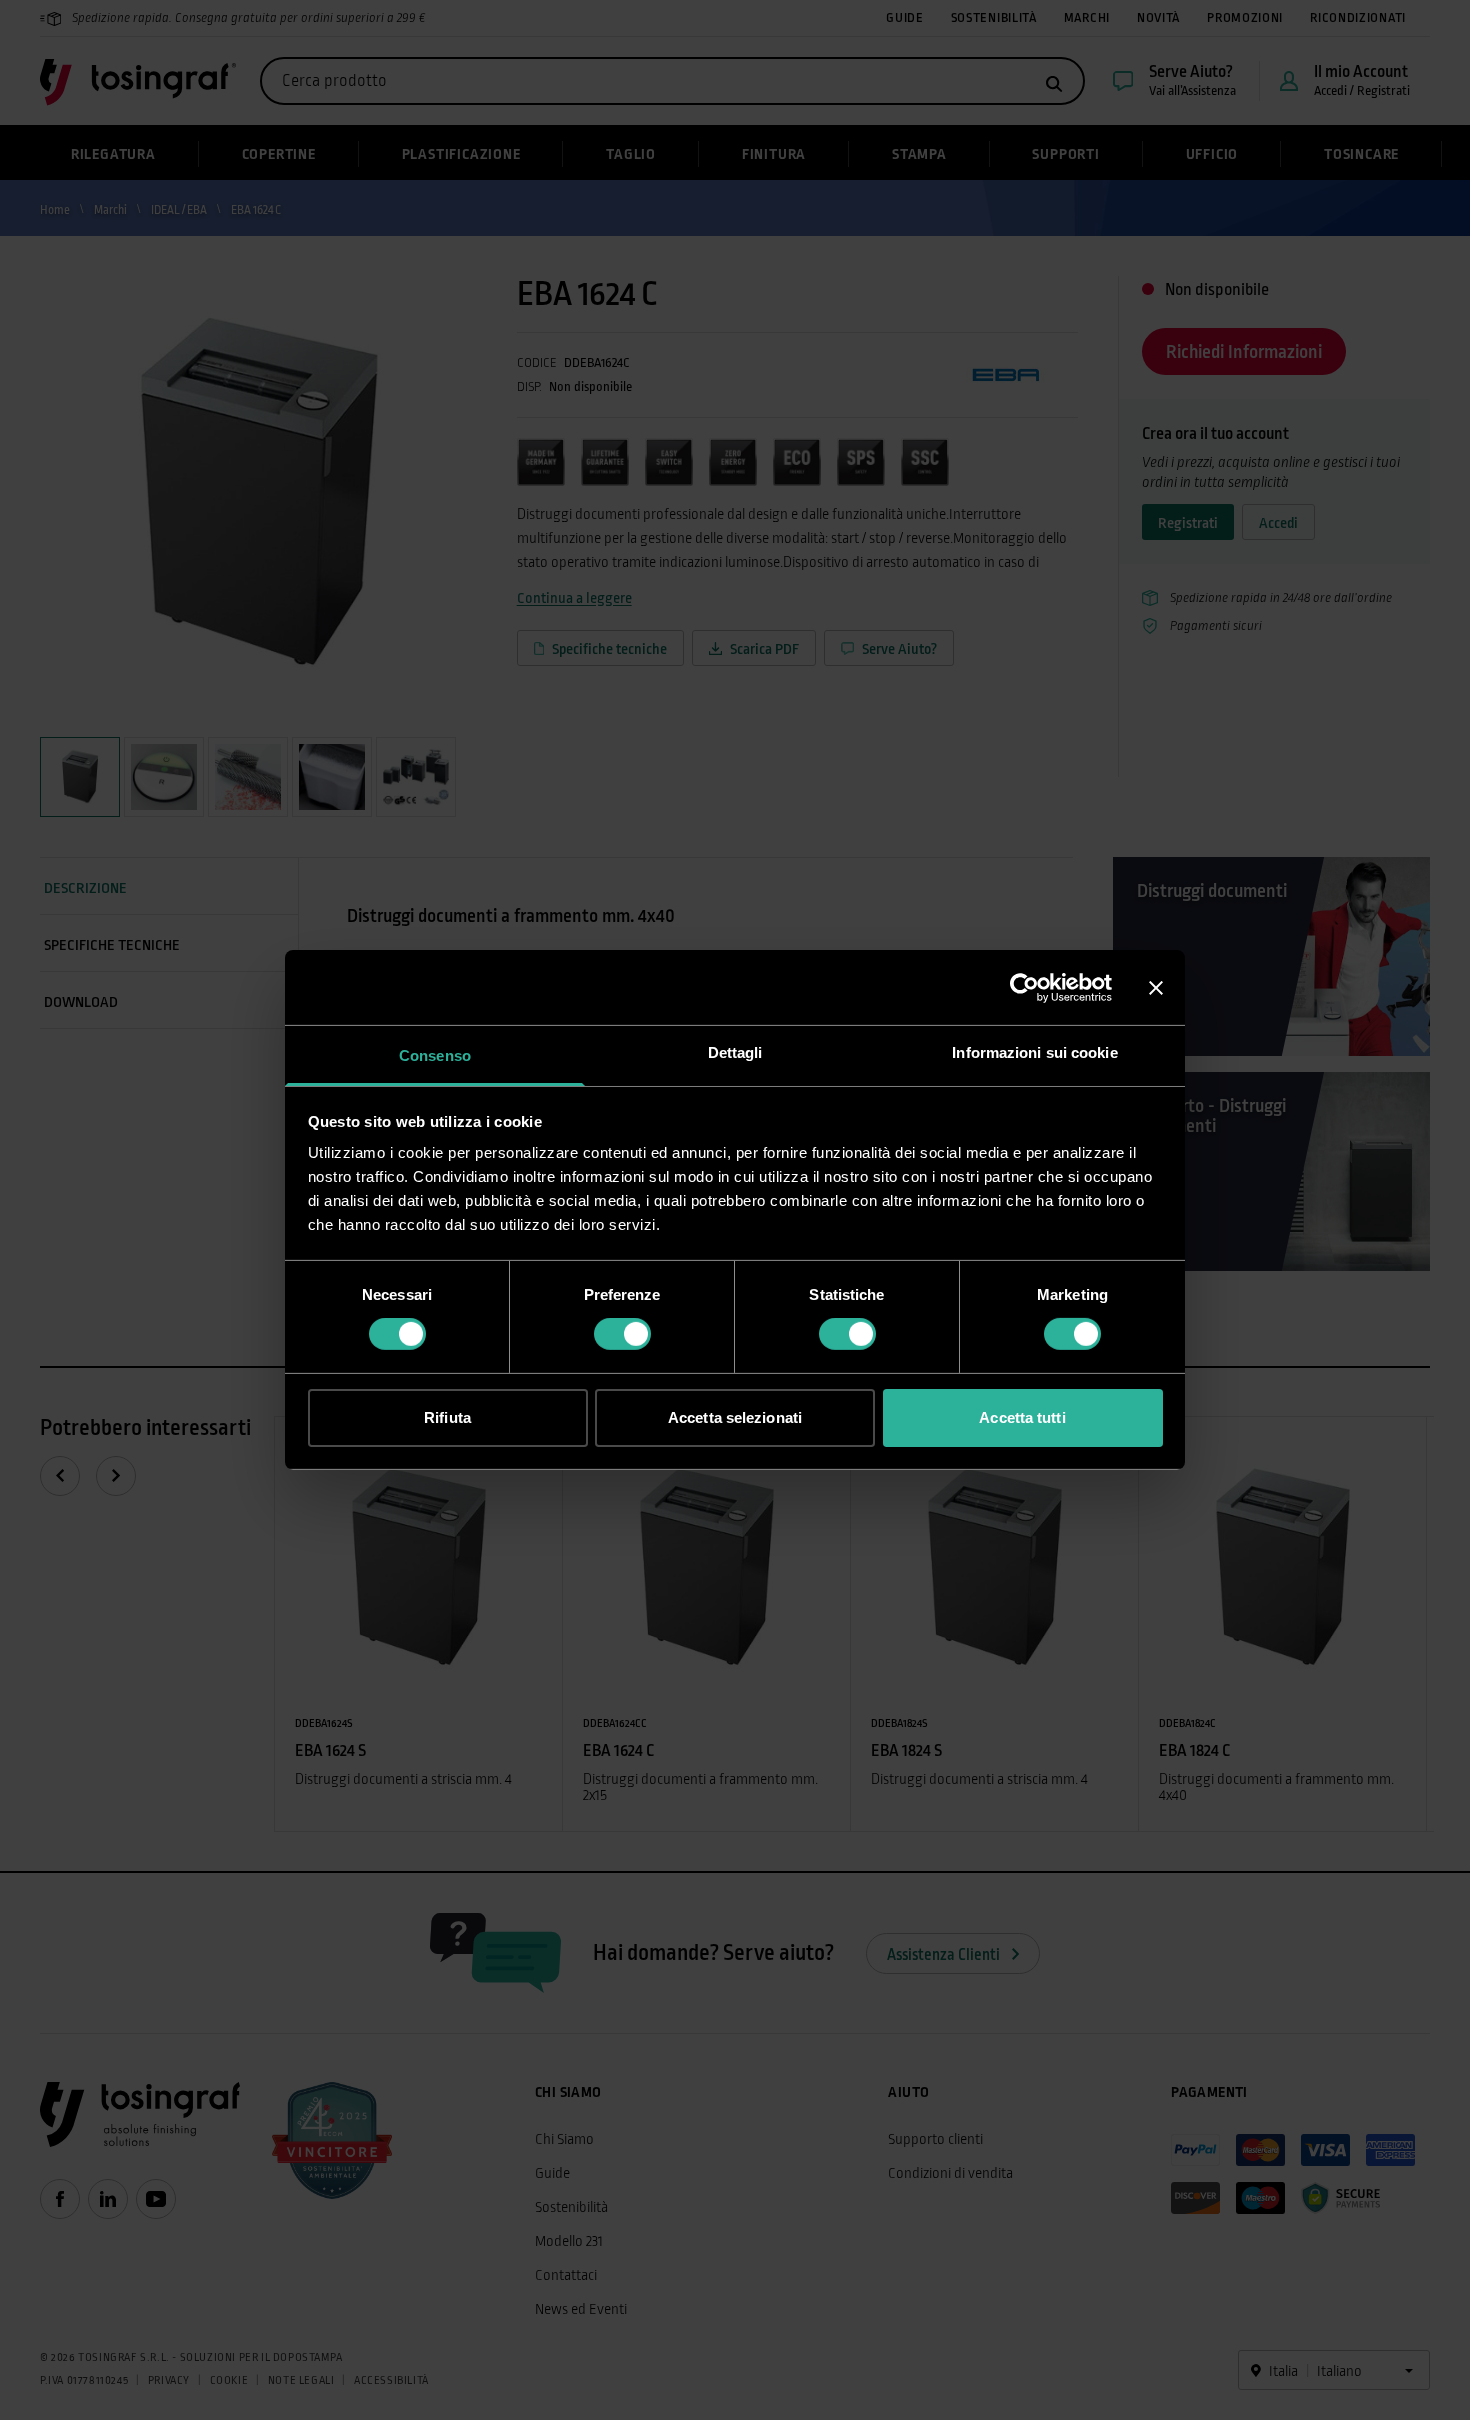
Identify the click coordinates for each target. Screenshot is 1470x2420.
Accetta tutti (1022, 1417)
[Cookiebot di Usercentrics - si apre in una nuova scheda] (1024, 987)
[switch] (622, 1334)
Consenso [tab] (435, 1055)
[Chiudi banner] (1156, 987)
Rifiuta (447, 1417)
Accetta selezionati (735, 1417)
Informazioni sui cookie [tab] (1034, 1052)
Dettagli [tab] (735, 1052)
